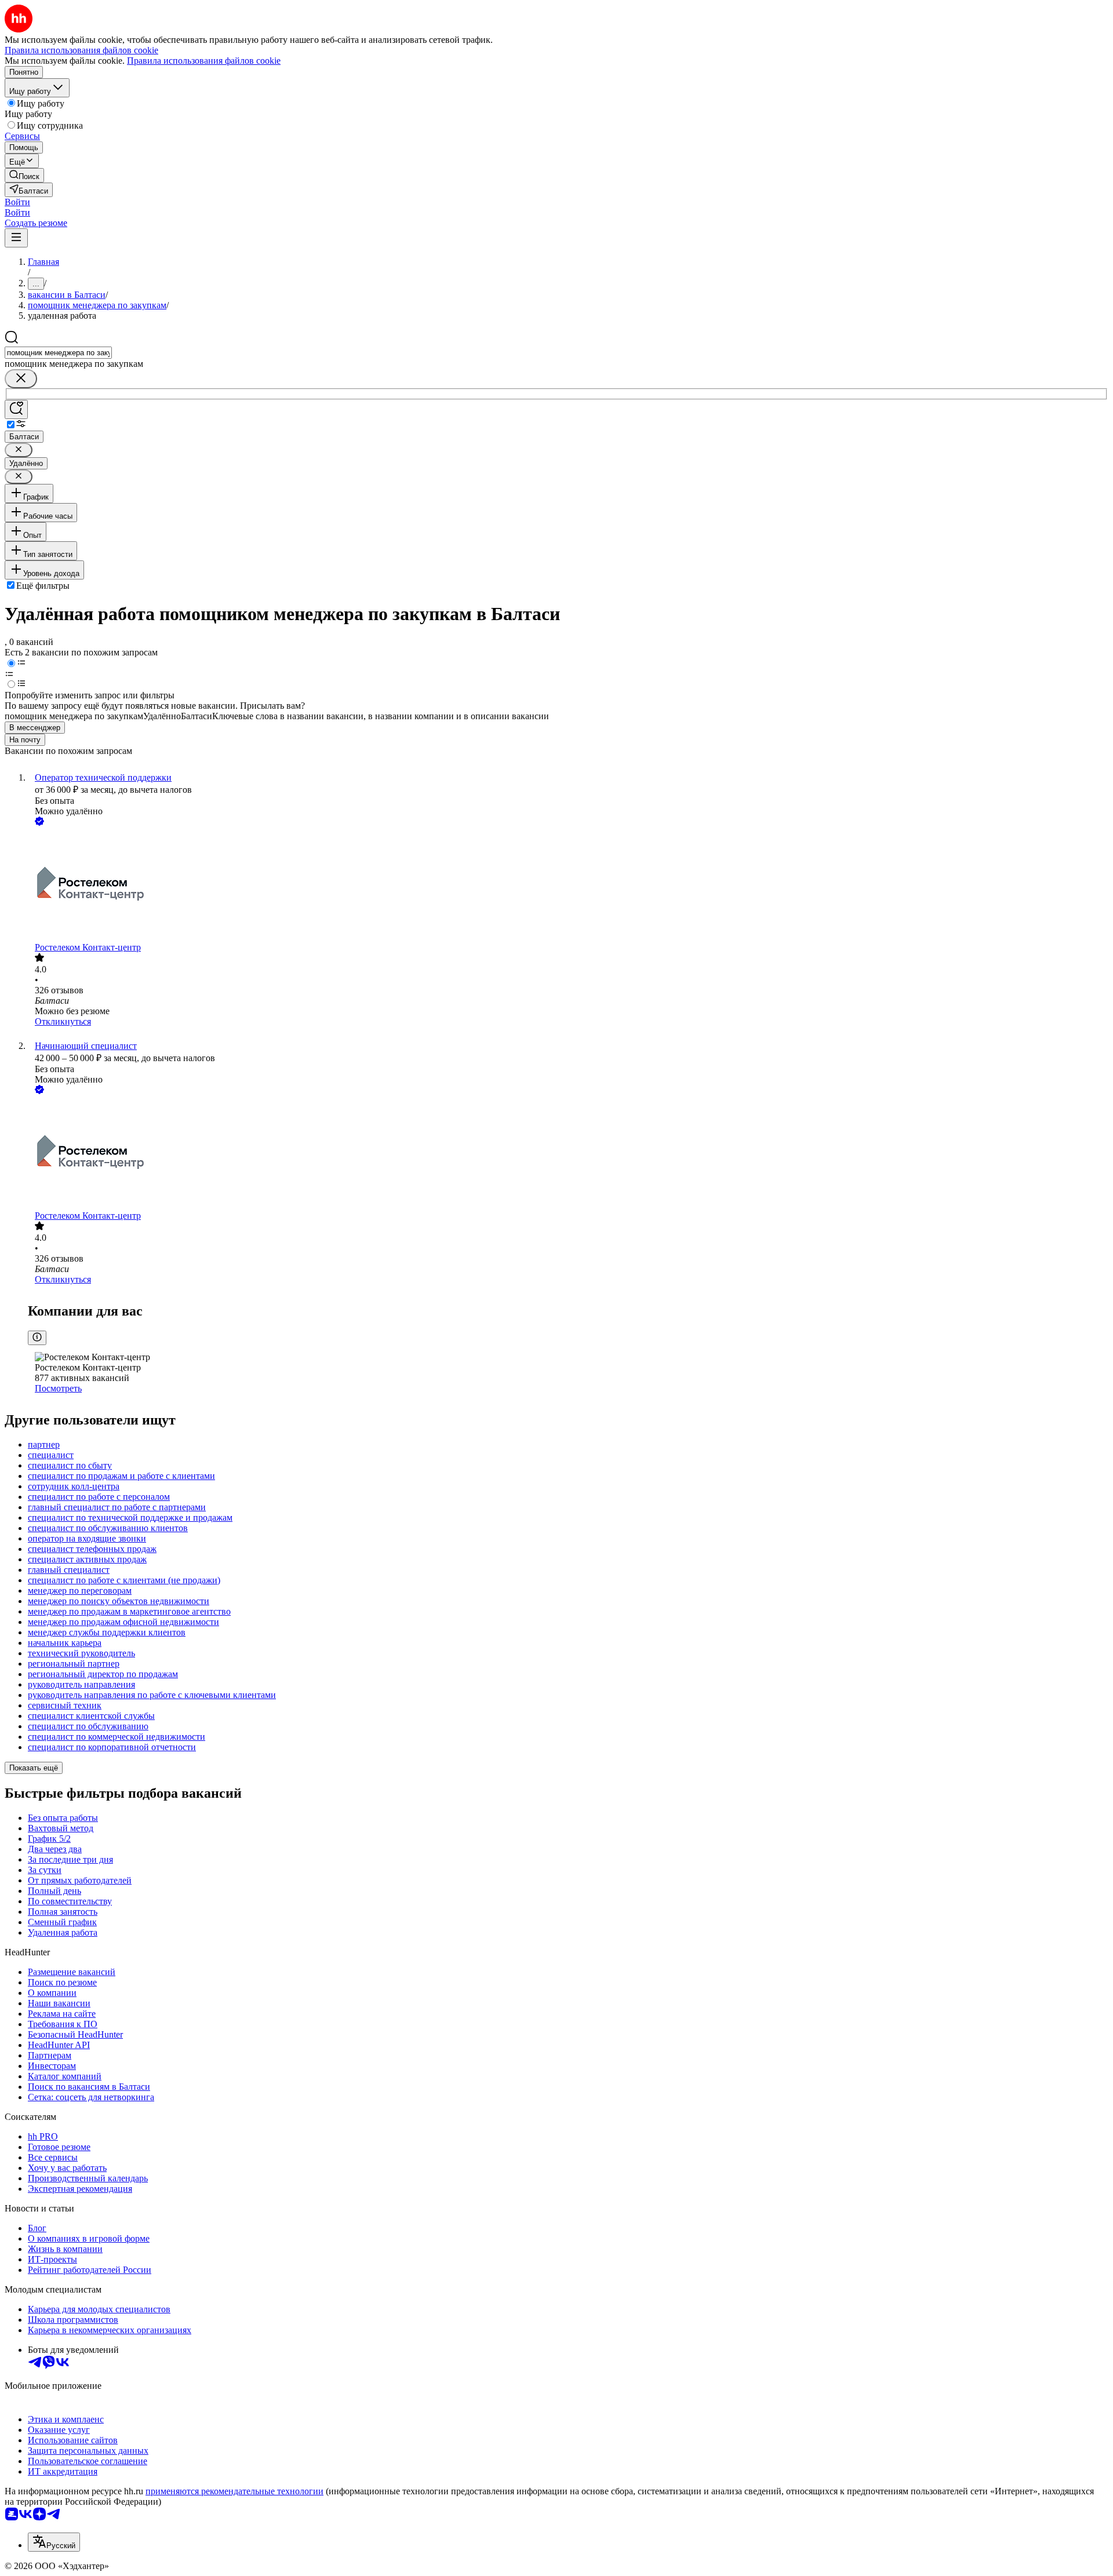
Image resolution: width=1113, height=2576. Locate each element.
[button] (17, 202)
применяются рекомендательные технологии (234, 2491)
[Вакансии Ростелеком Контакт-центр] (568, 885)
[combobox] (58, 353)
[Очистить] (21, 379)
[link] (24, 175)
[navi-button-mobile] (16, 238)
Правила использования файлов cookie (204, 61)
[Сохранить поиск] (16, 409)
